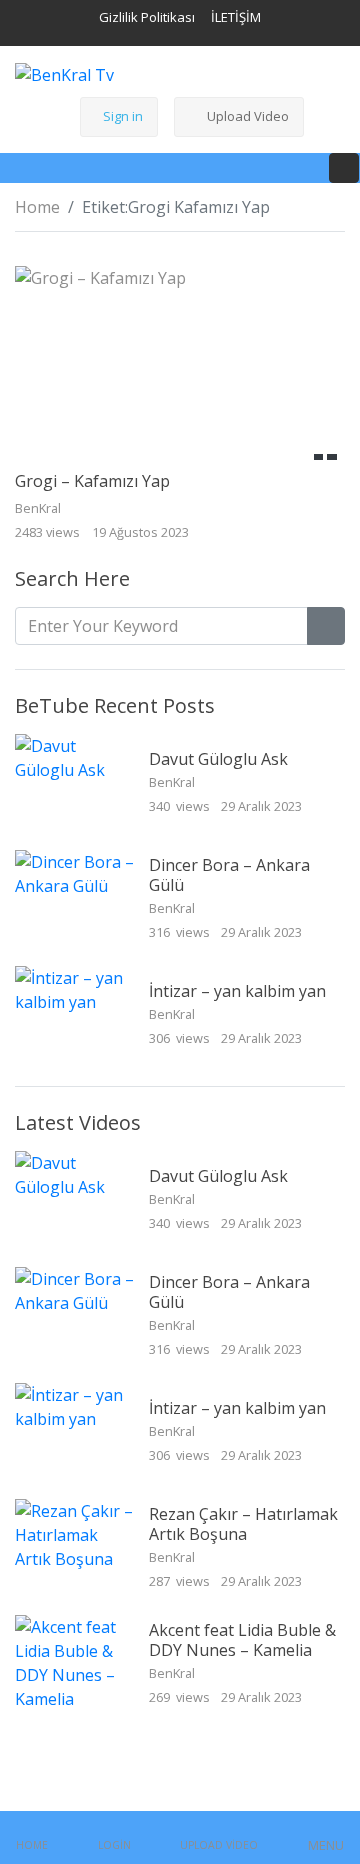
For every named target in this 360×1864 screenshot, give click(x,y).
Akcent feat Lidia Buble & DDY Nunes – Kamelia (242, 1639)
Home (37, 207)
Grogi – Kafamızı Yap (92, 481)
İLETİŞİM (236, 17)
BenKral (173, 782)
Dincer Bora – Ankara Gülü (229, 874)
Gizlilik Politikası (147, 17)
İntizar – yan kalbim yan (237, 991)
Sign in (123, 116)
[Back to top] (58, 1746)
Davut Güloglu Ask (218, 759)
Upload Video (248, 116)
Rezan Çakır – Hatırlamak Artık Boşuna (243, 1523)
